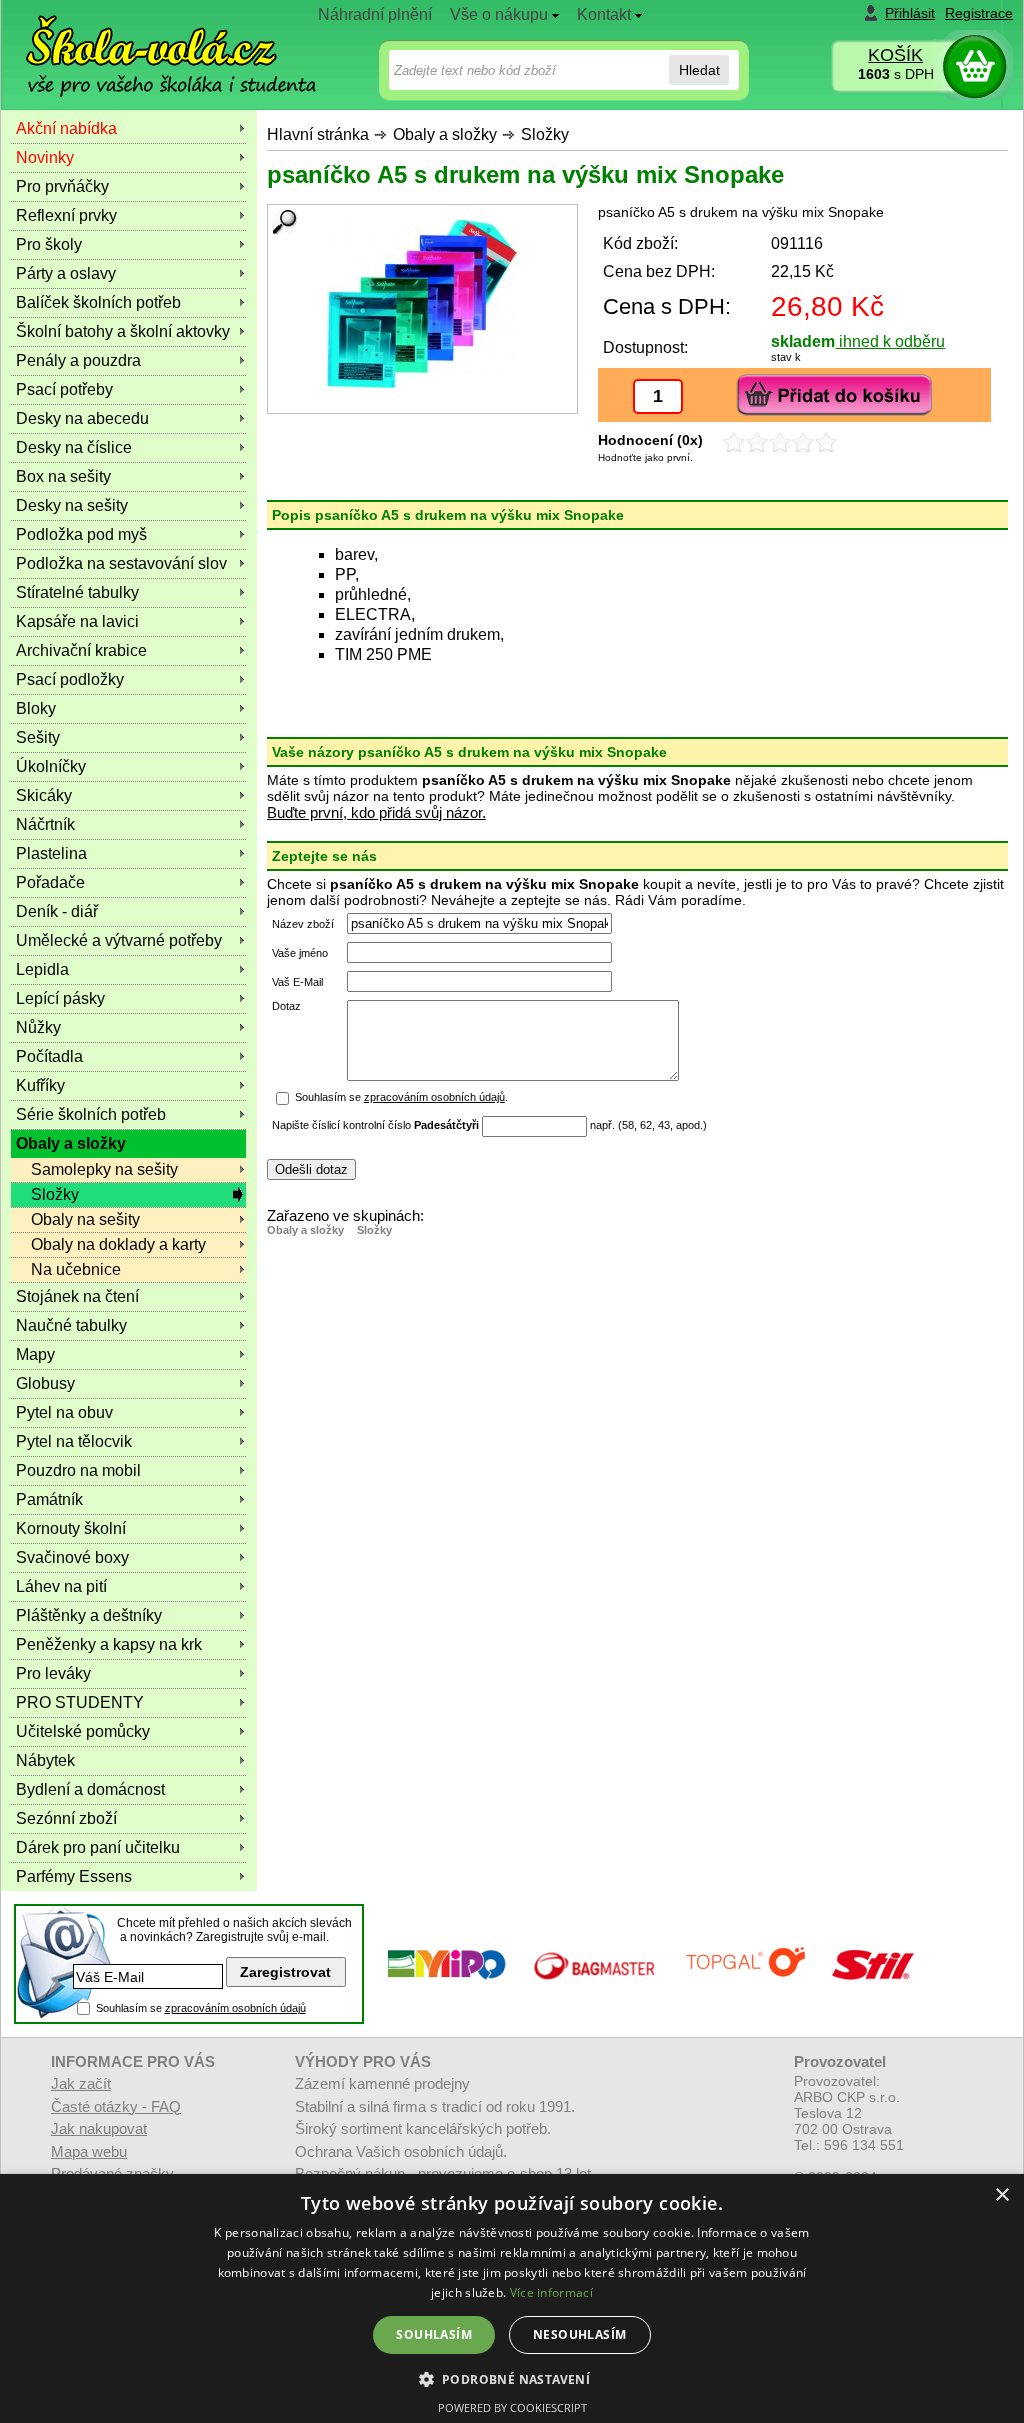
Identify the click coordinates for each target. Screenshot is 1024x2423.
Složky (545, 134)
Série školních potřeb (91, 1114)
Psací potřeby (64, 389)
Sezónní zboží (66, 1818)
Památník (49, 1499)
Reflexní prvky (66, 215)
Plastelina (51, 853)
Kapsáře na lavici (77, 621)
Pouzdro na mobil (78, 1470)
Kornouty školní (71, 1528)
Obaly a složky (445, 134)
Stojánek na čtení (77, 1296)
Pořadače (50, 882)
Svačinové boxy (72, 1557)
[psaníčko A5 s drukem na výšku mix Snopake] (422, 304)
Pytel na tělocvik (74, 1441)
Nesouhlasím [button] (579, 2334)
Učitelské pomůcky (83, 1731)
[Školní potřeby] (153, 41)
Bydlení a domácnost (90, 1789)
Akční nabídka (66, 128)
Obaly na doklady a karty (118, 1244)
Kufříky (40, 1085)
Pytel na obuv (64, 1412)
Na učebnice (76, 1269)
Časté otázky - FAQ (116, 2106)
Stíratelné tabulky (77, 592)
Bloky (36, 708)
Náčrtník (45, 824)
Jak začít (81, 2083)
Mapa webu (89, 2151)
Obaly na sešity (85, 1219)
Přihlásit (910, 13)
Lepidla (42, 969)
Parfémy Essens (74, 1876)
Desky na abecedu (82, 418)
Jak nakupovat (99, 2128)
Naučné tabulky (71, 1325)
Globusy (45, 1383)
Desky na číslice (74, 447)
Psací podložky (70, 679)
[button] (512, 2378)
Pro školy (49, 244)
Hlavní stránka (318, 134)
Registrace (979, 13)
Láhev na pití (61, 1586)
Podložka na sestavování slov (121, 563)
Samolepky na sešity (104, 1169)
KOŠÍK (895, 55)
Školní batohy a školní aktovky (123, 331)
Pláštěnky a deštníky (89, 1615)
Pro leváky (53, 1673)
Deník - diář (57, 911)
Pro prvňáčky (62, 186)
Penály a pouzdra (78, 360)
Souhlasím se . (401, 1097)
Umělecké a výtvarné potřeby (119, 940)
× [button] (1001, 2195)
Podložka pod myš (81, 534)
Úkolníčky (51, 766)
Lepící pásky (60, 998)
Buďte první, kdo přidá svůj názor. (376, 812)
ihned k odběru (890, 341)
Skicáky (44, 795)
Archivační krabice (81, 650)
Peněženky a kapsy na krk (109, 1644)
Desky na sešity (72, 505)
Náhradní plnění (375, 14)
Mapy (35, 1354)
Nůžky (38, 1027)
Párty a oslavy (66, 273)
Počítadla (49, 1056)
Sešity (38, 737)
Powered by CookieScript (512, 2407)
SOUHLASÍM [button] (434, 2334)
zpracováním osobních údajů (434, 1097)
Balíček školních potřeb (98, 302)
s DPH (896, 74)
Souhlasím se (201, 2008)
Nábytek (45, 1760)
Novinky (45, 157)
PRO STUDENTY (80, 1702)
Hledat (699, 70)
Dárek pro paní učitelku (98, 1847)
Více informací (551, 2292)
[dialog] (512, 2298)
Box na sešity (63, 476)
